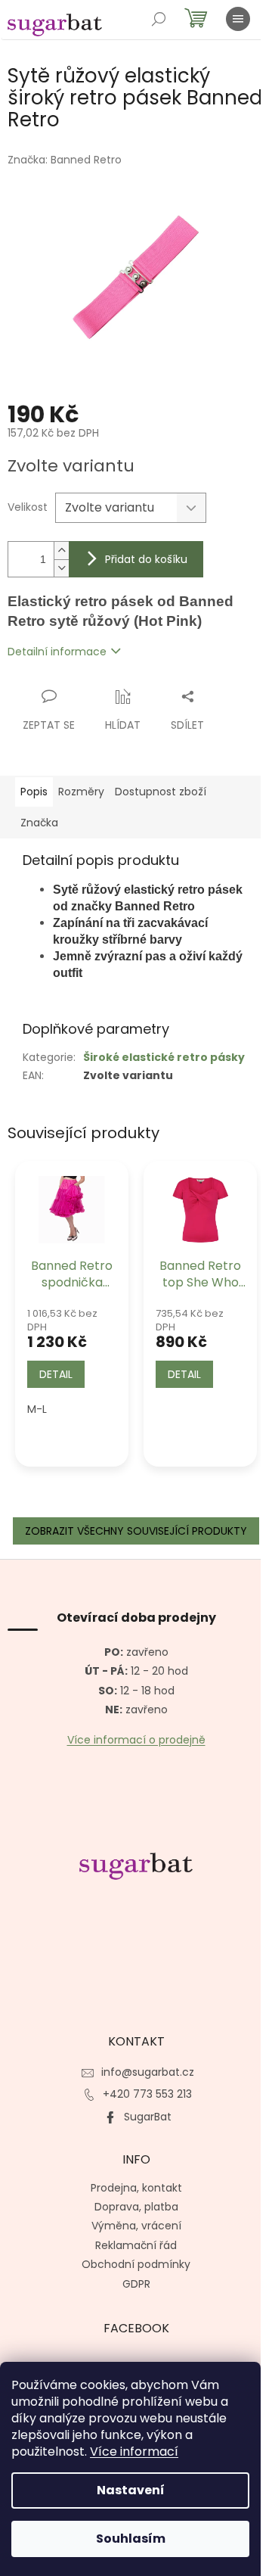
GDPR (136, 2284)
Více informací (134, 2452)
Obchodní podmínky (136, 2264)
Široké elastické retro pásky (164, 1057)
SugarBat (148, 2117)
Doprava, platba (136, 2207)
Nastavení (131, 2490)
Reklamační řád (136, 2245)
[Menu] (238, 19)
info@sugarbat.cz (148, 2072)
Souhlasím (131, 2539)
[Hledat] (159, 19)
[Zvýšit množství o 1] (61, 551)
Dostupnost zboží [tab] (161, 792)
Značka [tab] (39, 823)
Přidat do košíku (146, 559)
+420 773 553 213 (147, 2094)
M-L (37, 1409)
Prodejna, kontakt (136, 2188)
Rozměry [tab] (81, 792)
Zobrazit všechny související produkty (136, 1531)
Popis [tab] (34, 792)
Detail (56, 1374)
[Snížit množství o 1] (61, 568)
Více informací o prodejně (136, 1740)
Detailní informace (57, 652)
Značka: (65, 160)
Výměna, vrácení (136, 2226)
